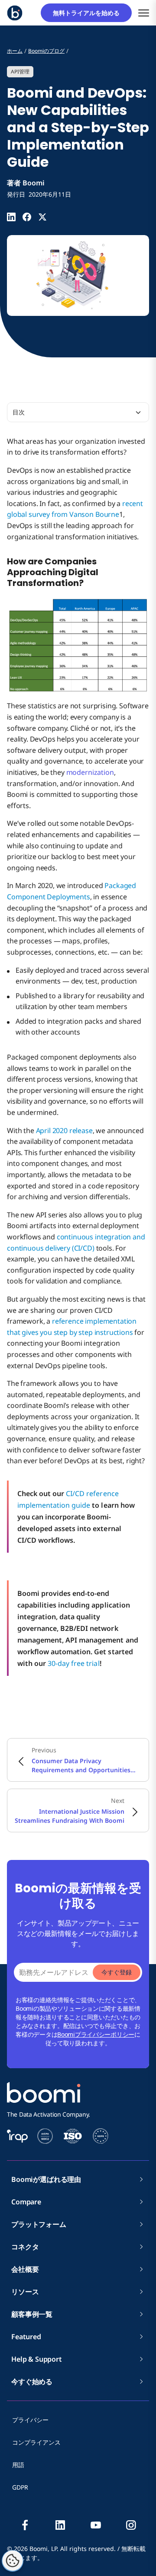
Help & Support (37, 2359)
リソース (25, 2292)
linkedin (60, 2525)
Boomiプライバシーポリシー (96, 2034)
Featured (26, 2337)
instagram (131, 2525)
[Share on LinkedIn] (11, 217)
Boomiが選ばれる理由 (46, 2179)
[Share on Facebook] (27, 217)
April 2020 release (64, 1130)
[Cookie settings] (13, 2561)
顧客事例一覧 (32, 2314)
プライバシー (30, 2420)
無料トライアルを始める (89, 13)
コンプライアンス (36, 2442)
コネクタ (28, 2247)
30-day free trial (73, 1663)
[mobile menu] (144, 13)
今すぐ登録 (117, 1972)
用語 (18, 2465)
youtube (96, 2525)
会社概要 (28, 2269)
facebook (25, 2525)
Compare (26, 2202)
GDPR (20, 2487)
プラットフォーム (39, 2224)
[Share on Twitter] (42, 217)
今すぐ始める (32, 2382)
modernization (90, 772)
